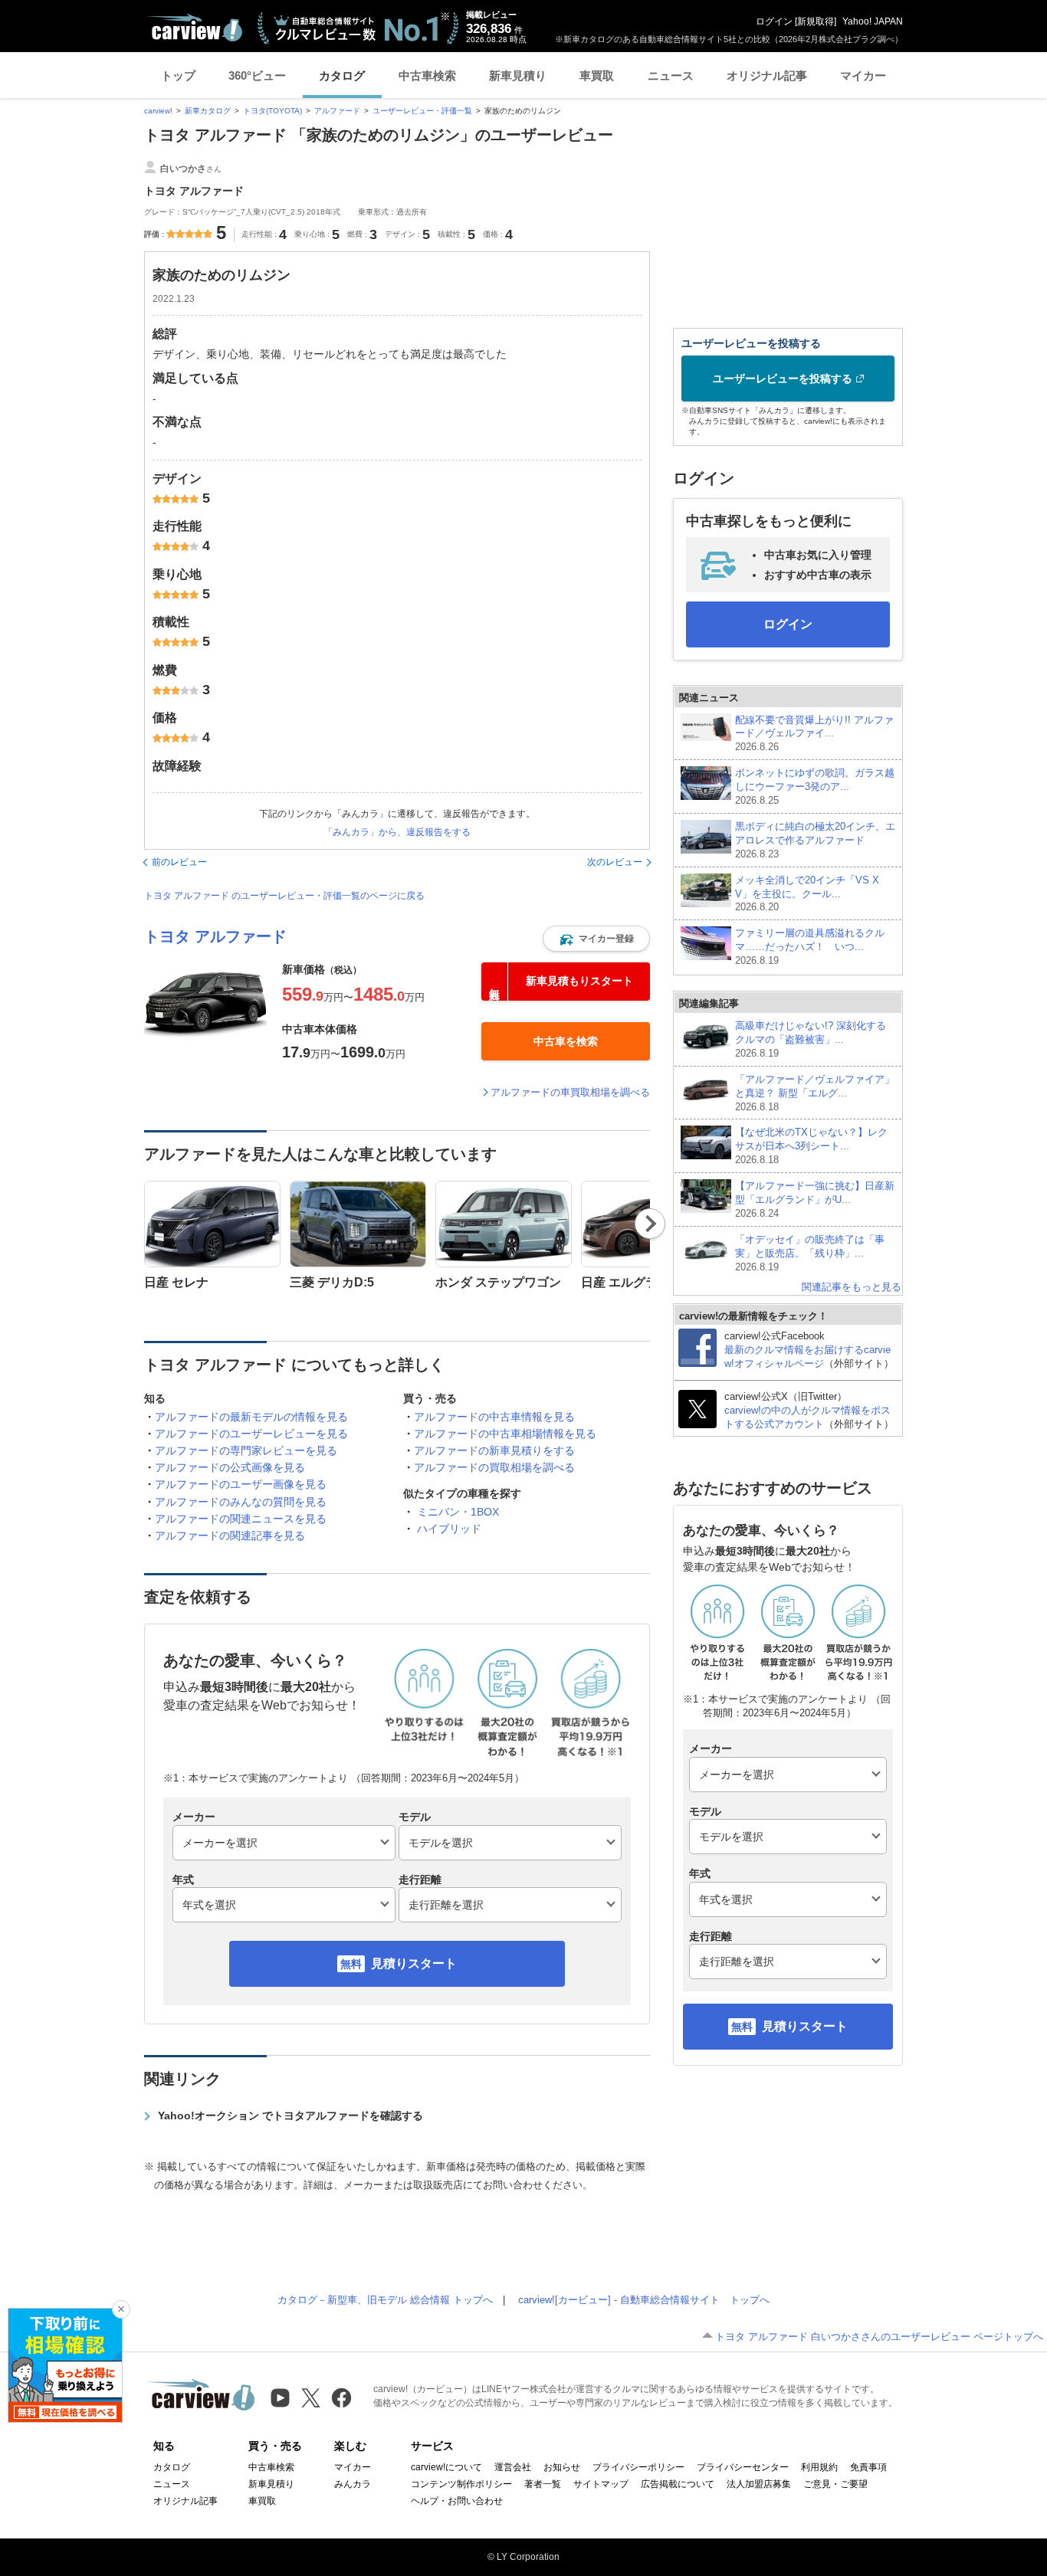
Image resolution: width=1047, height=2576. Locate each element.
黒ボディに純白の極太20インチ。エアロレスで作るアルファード (815, 840)
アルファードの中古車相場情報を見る (505, 1434)
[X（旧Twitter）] (311, 2398)
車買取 (597, 75)
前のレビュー (179, 862)
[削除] (121, 2309)
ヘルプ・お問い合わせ (457, 2501)
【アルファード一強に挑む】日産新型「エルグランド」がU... (815, 1200)
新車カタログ (208, 111)
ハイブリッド (449, 1529)
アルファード (337, 111)
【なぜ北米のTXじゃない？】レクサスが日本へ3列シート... (811, 1146)
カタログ (342, 75)
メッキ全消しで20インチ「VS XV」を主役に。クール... (807, 894)
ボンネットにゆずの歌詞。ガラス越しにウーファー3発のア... (815, 787)
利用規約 (819, 2467)
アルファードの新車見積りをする (494, 1450)
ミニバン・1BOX (458, 1512)
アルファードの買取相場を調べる (494, 1467)
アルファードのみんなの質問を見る (241, 1502)
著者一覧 (543, 2484)
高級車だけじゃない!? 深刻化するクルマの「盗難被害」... (811, 1039)
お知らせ (562, 2467)
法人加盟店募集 (759, 2484)
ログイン (774, 21)
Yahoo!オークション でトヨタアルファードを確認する (290, 2116)
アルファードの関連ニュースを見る (241, 1519)
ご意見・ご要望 (835, 2484)
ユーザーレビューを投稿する (783, 379)
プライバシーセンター (743, 2467)
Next (650, 1224)
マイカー (863, 75)
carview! (158, 111)
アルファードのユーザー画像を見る (241, 1484)
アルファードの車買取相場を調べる (570, 1092)
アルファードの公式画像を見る (230, 1467)
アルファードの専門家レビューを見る (246, 1450)
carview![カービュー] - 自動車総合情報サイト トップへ (644, 2300)
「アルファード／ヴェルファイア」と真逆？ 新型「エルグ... (815, 1093)
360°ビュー (257, 75)
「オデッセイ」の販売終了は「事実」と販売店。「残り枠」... (810, 1253)
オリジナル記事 (767, 75)
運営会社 (513, 2467)
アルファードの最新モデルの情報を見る (251, 1417)
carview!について (446, 2467)
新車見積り (518, 75)
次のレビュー (615, 862)
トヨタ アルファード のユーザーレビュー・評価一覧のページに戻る (284, 896)
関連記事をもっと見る (852, 1287)
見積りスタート (414, 1963)
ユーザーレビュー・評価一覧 (422, 111)
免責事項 (868, 2467)
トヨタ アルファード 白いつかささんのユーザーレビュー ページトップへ (879, 2337)
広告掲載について (678, 2484)
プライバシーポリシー (638, 2467)
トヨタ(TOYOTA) (272, 111)
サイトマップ (601, 2484)
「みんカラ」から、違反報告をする (397, 832)
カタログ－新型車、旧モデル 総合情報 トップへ (385, 2300)
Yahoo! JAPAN (873, 21)
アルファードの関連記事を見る (230, 1535)
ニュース (671, 75)
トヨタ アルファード (215, 936)
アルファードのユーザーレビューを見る (251, 1434)
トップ (178, 75)
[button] (596, 939)
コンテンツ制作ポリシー (461, 2484)
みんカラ (353, 2484)
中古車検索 (427, 75)
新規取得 (816, 21)
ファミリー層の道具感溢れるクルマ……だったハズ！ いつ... (810, 947)
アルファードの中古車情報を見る (494, 1417)
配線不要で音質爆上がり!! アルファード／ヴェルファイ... (814, 734)
